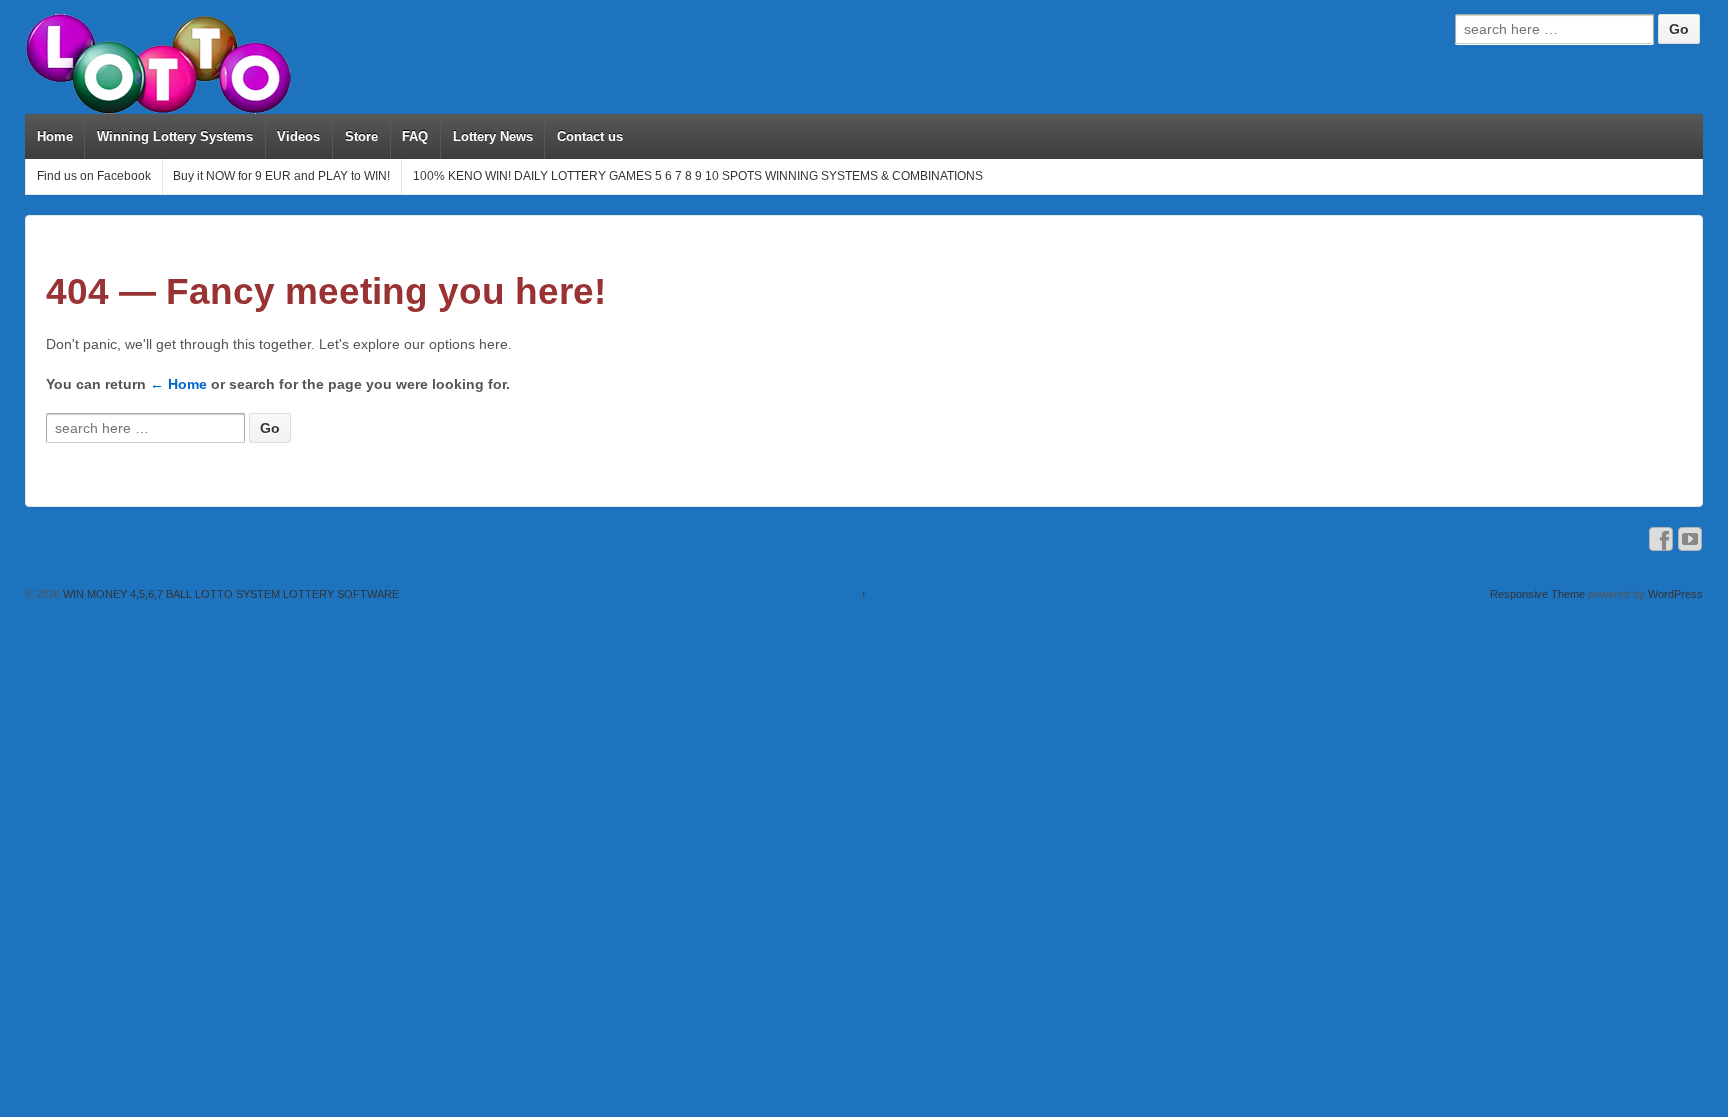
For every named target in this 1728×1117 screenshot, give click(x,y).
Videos (298, 136)
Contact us (590, 136)
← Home (178, 384)
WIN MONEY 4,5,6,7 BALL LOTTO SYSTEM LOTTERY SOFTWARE (229, 594)
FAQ (415, 136)
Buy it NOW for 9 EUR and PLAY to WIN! (281, 176)
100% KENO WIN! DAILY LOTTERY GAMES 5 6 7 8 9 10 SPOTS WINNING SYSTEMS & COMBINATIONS (698, 176)
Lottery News (493, 136)
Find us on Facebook (94, 176)
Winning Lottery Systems (175, 136)
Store (361, 136)
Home (55, 136)
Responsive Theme (1537, 594)
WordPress (1675, 594)
